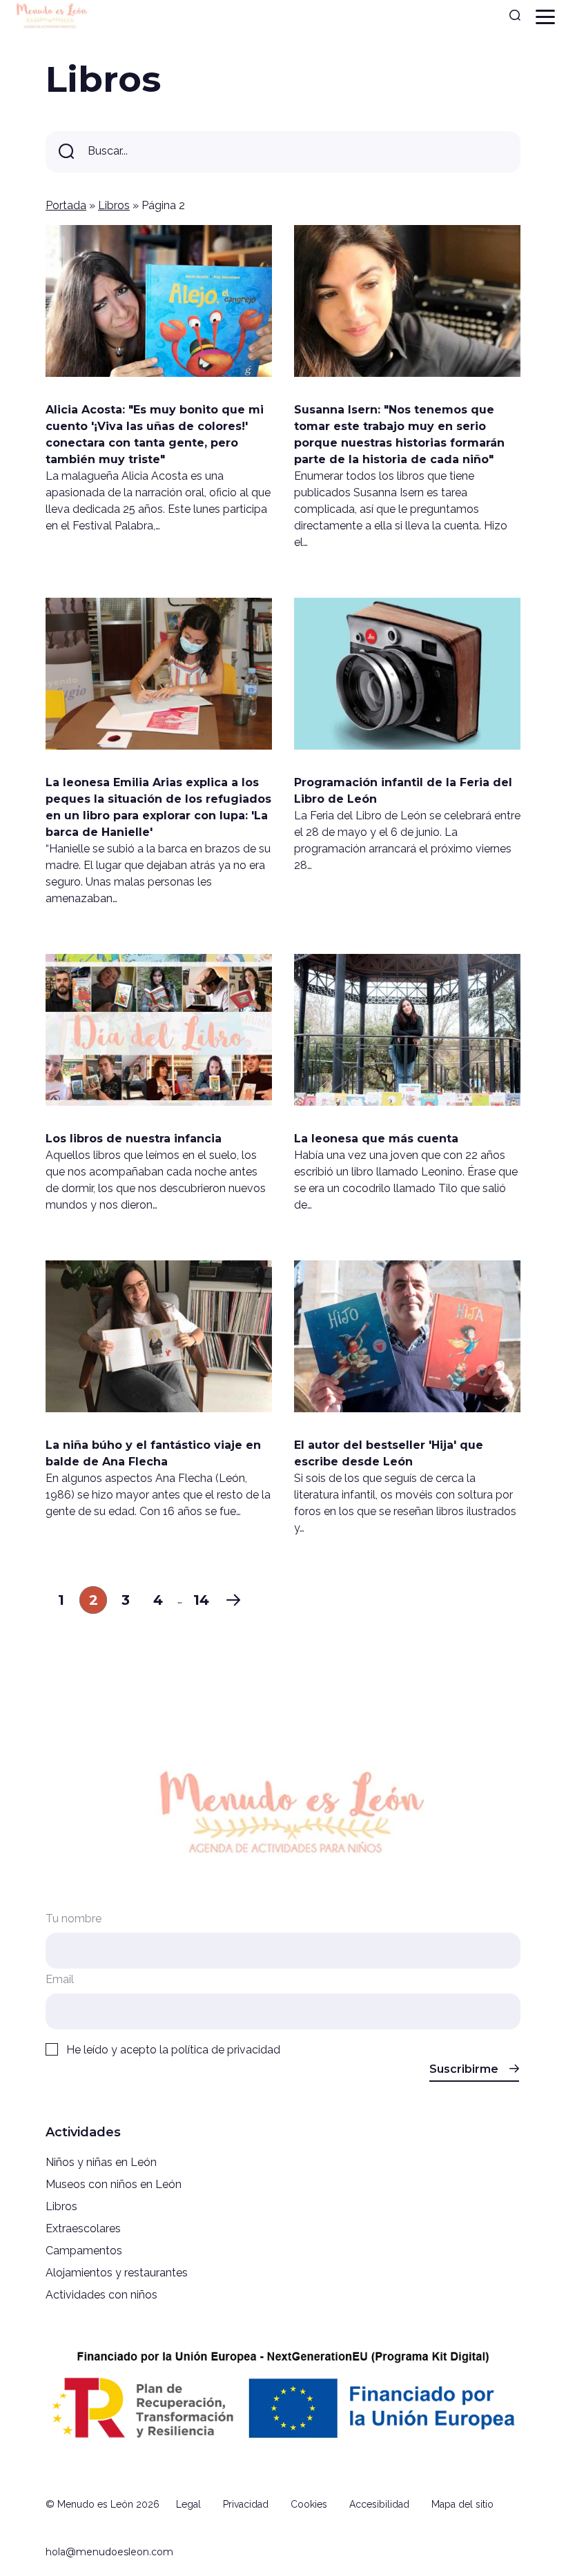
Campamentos (84, 2251)
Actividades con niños (101, 2295)
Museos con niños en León (114, 2184)
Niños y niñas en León (101, 2162)
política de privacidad (226, 2050)
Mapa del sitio (462, 2504)
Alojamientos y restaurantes (117, 2273)
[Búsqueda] (515, 17)
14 (201, 1600)
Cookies (309, 2504)
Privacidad (246, 2504)
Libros (114, 205)
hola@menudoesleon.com (109, 2552)
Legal (188, 2504)
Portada (66, 205)
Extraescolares (83, 2228)
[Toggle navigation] (545, 17)
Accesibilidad (379, 2504)
